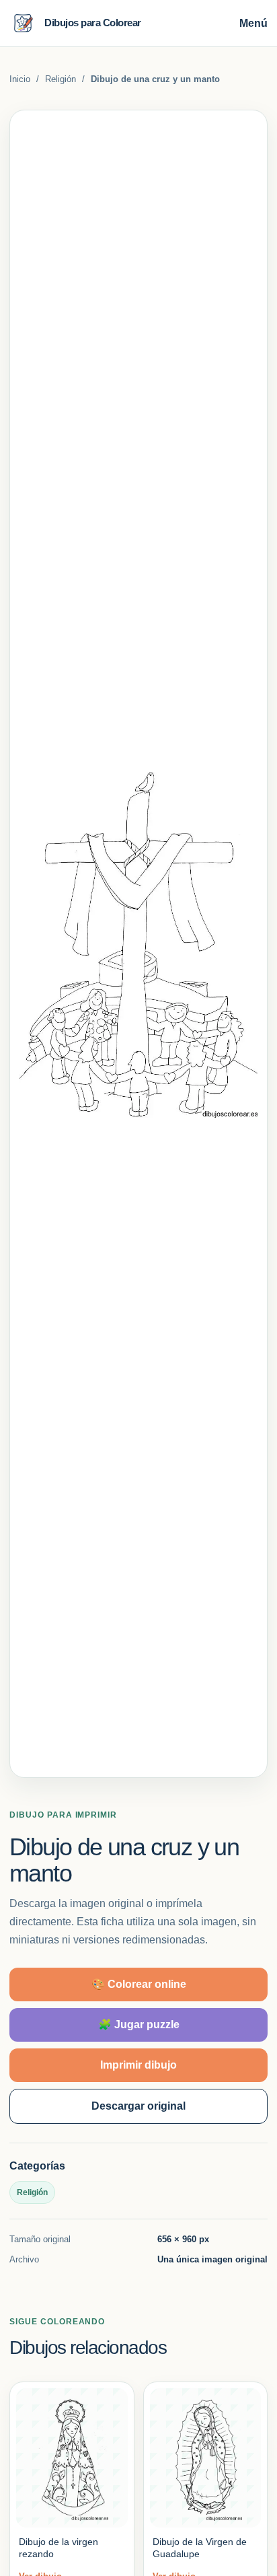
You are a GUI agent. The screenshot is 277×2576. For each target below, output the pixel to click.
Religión (61, 79)
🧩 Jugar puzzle (139, 2025)
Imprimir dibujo (138, 2065)
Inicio (20, 79)
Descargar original (138, 2106)
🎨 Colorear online (139, 1984)
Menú (253, 23)
